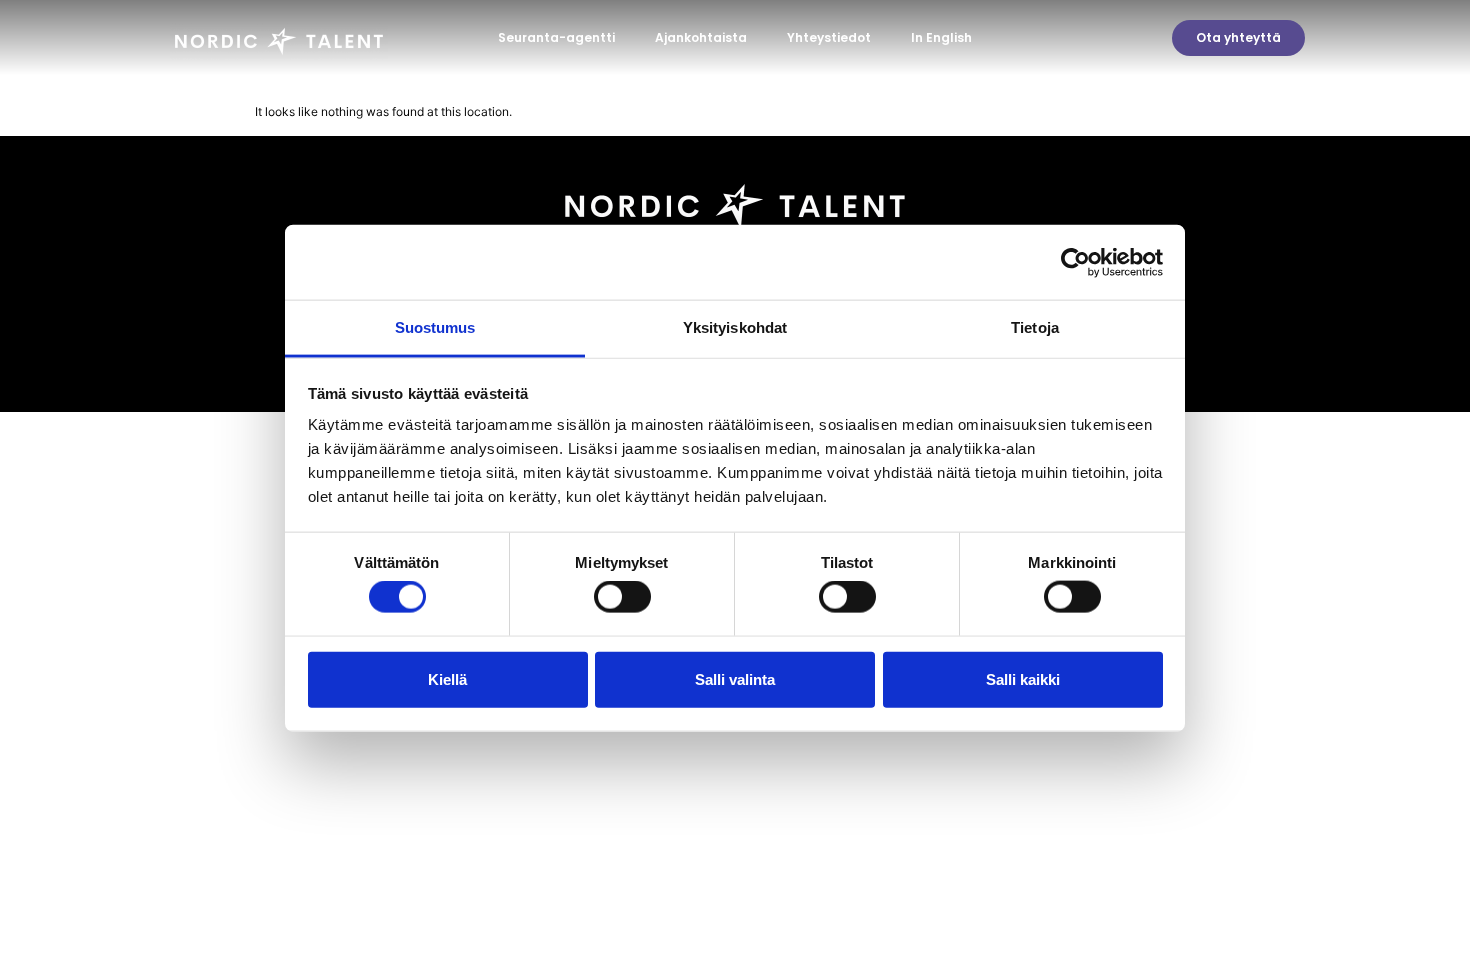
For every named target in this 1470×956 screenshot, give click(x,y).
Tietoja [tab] (1035, 327)
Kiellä (447, 678)
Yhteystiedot (829, 37)
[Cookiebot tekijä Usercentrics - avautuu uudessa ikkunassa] (1075, 262)
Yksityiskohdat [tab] (735, 327)
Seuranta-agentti (556, 37)
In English (941, 37)
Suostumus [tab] (435, 327)
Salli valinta (735, 678)
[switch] (622, 597)
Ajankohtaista (701, 37)
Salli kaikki (1023, 678)
